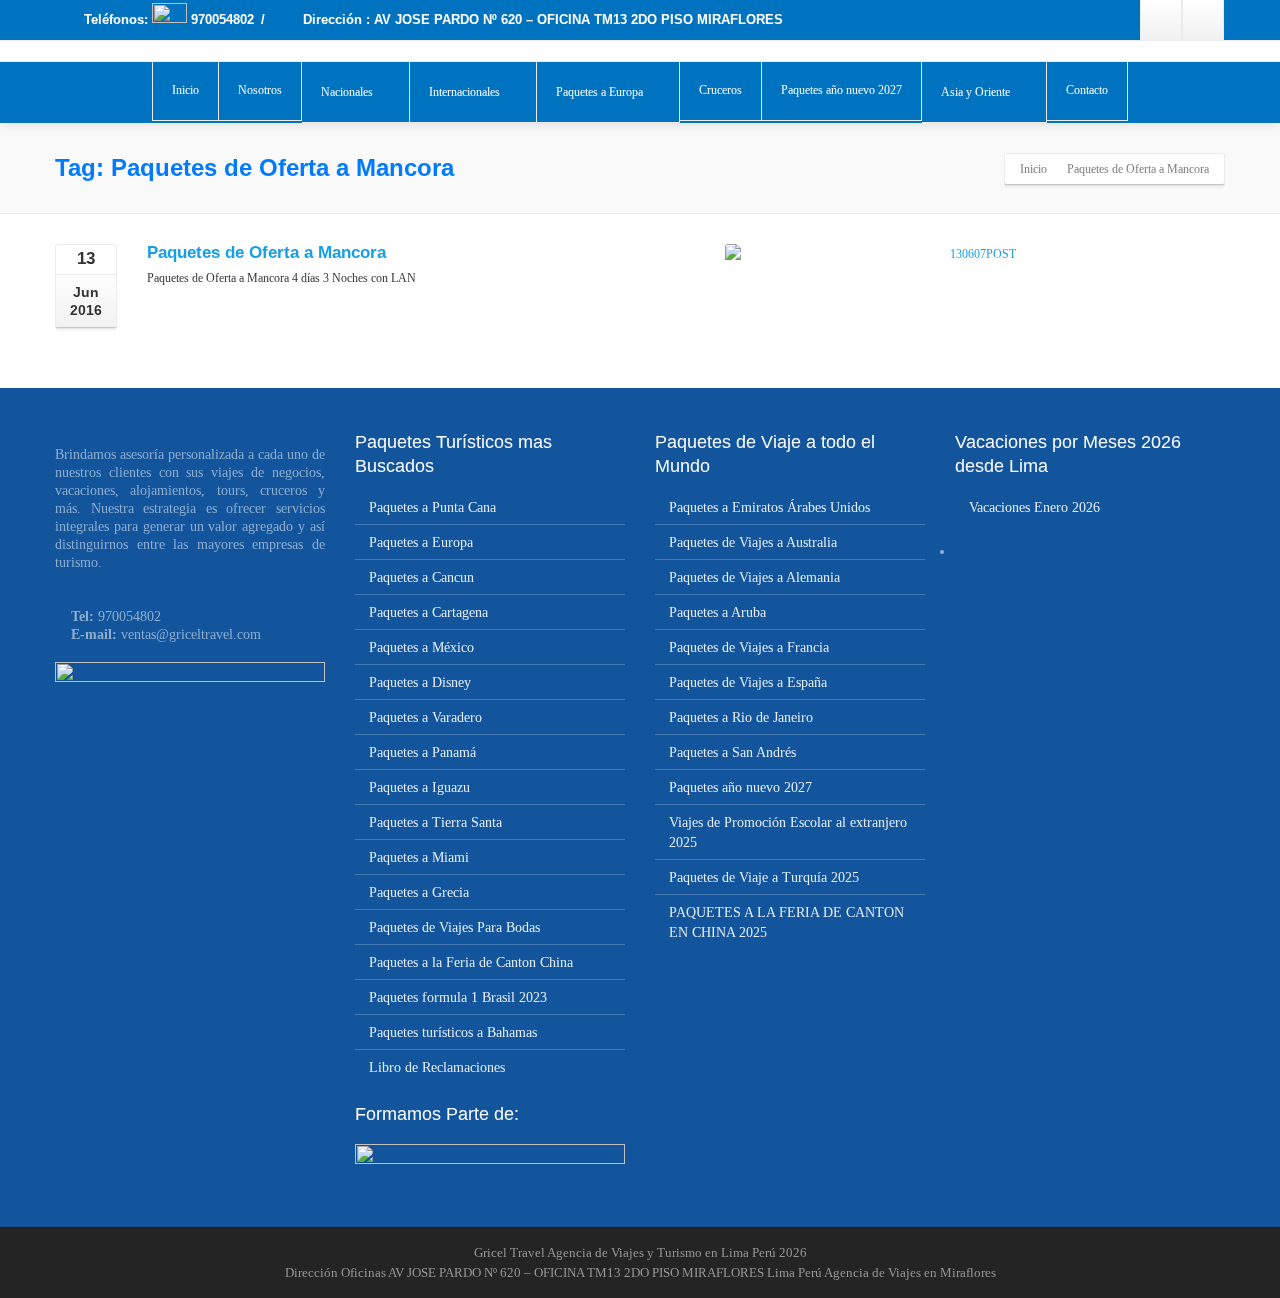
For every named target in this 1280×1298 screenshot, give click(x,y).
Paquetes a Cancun (421, 577)
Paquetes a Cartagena (428, 612)
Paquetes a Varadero (425, 717)
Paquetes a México (421, 647)
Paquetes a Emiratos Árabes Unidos (769, 507)
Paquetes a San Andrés (732, 752)
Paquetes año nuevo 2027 (841, 90)
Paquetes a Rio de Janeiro (741, 717)
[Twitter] (1203, 20)
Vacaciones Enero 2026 (1034, 507)
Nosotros (260, 90)
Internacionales (464, 92)
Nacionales (347, 92)
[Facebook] (1161, 20)
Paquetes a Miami (419, 857)
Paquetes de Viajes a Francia (749, 647)
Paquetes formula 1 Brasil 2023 (458, 997)
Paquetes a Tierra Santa (435, 822)
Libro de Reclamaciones (437, 1067)
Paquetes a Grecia (419, 892)
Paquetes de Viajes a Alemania (754, 577)
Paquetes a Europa (599, 92)
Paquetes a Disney (420, 682)
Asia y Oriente (975, 92)
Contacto (1087, 90)
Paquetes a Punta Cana (432, 507)
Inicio (185, 90)
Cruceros (720, 90)
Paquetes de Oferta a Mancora (266, 252)
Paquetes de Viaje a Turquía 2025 (764, 877)
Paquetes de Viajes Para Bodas (454, 927)
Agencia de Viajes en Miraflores (910, 1272)
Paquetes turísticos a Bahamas (453, 1032)
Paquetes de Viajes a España (748, 682)
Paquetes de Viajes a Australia (753, 542)
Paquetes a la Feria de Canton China (471, 962)
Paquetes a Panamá (422, 752)
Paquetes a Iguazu (419, 787)
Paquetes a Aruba (717, 612)
